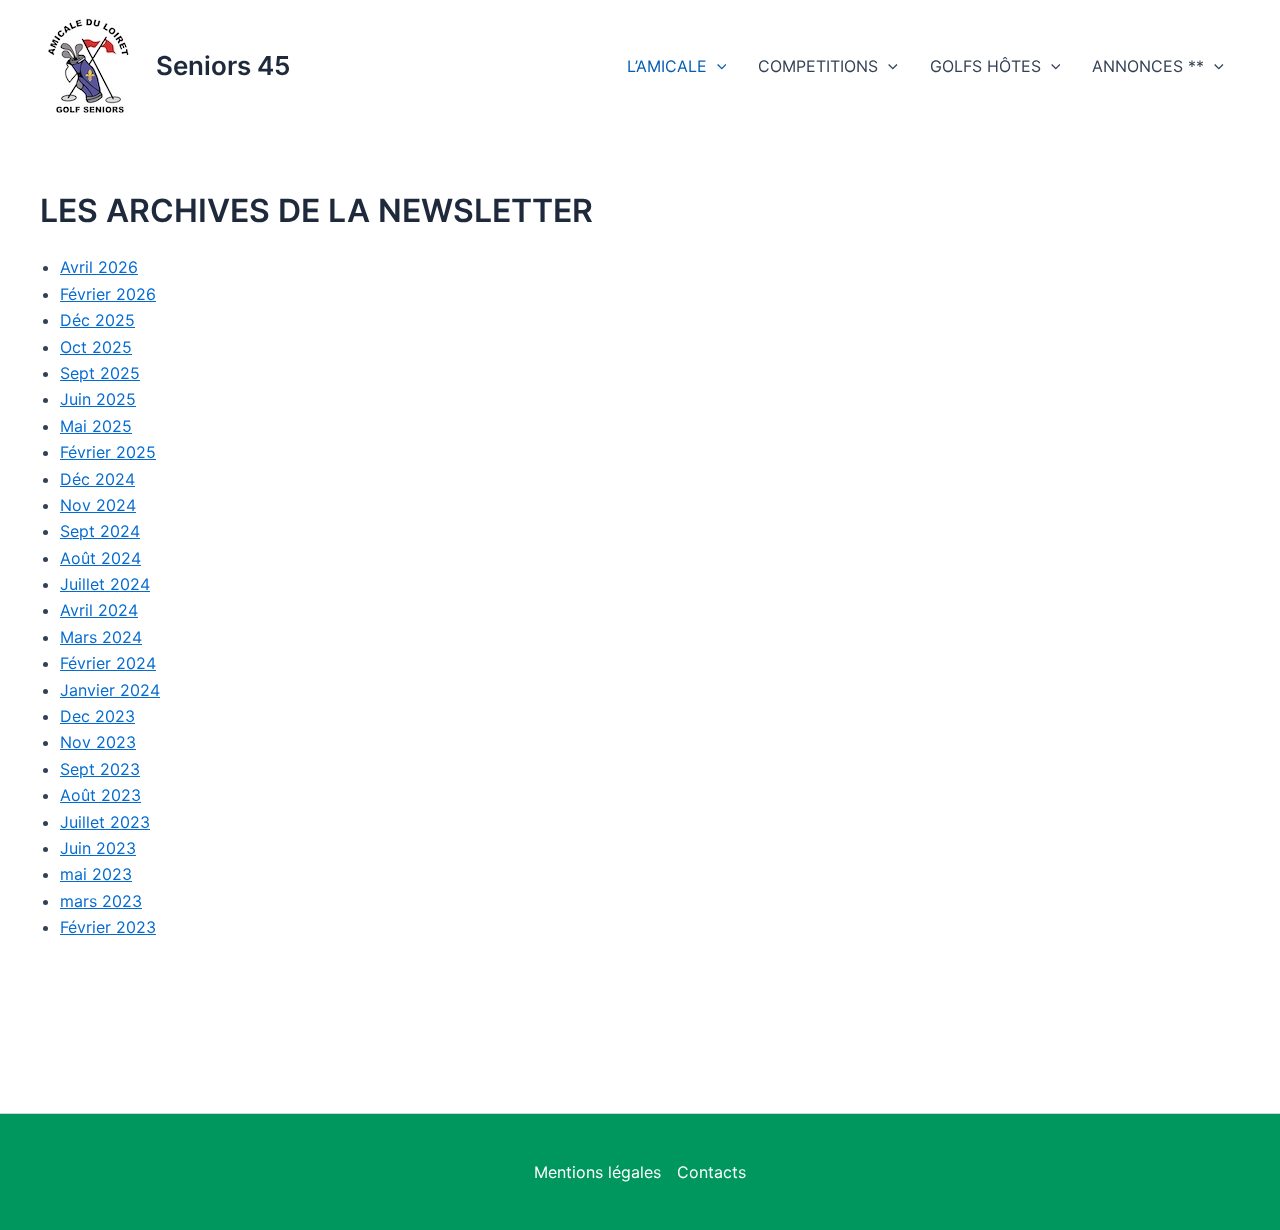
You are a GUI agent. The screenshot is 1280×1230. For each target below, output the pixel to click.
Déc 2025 (97, 320)
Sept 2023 (100, 769)
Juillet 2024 (105, 584)
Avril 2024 (99, 610)
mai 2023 (96, 874)
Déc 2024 (97, 479)
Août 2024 (100, 558)
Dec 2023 (97, 716)
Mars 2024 (101, 637)
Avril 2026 (99, 267)
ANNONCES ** (1148, 66)
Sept (80, 373)
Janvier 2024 (110, 690)
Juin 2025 (98, 399)
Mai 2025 (96, 426)
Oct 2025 (96, 347)
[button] (717, 66)
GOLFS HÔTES (985, 66)
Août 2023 (100, 795)
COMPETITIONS (818, 66)
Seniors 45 (223, 65)
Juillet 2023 (105, 822)
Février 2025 (108, 452)
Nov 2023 (98, 742)
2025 (120, 373)
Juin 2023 (98, 848)
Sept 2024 (100, 531)
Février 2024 (108, 663)
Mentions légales (597, 1172)
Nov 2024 (98, 505)
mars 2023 (101, 901)
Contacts (711, 1172)
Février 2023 (108, 927)
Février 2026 (108, 294)
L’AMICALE (667, 66)
